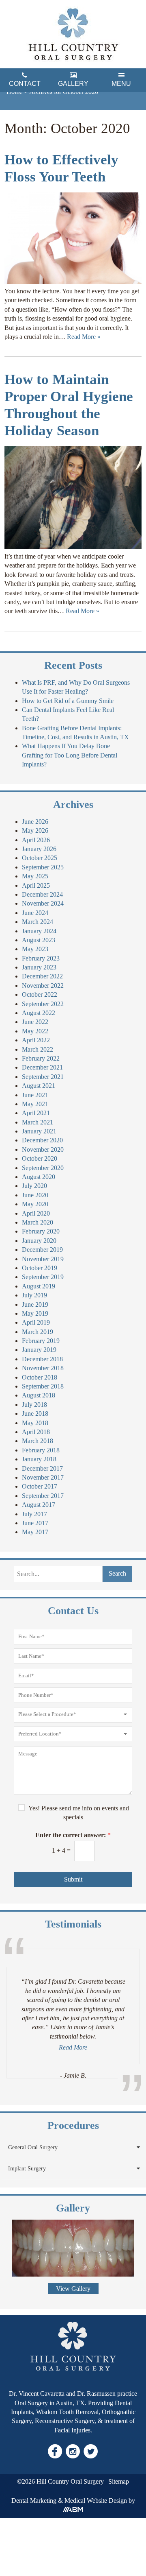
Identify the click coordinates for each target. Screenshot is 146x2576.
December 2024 (42, 894)
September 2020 (43, 1168)
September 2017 (43, 1496)
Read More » (84, 337)
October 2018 (40, 1377)
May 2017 (35, 1532)
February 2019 (41, 1341)
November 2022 (43, 986)
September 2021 (43, 1077)
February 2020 (41, 1231)
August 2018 (39, 1395)
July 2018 (34, 1405)
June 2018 (35, 1414)
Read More (73, 2047)
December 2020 (42, 1140)
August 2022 (39, 1013)
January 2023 (39, 967)
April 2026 (36, 840)
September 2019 (43, 1277)
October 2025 (40, 858)
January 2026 (39, 849)
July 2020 (34, 1186)
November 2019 (43, 1259)
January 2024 (39, 931)
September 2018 (43, 1386)
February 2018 (41, 1450)
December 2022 (42, 976)
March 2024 (38, 922)
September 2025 (43, 867)
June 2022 (35, 1022)
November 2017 (43, 1477)
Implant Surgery (27, 2169)
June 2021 (35, 1095)
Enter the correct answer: (73, 1835)
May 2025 (35, 876)
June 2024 (35, 913)
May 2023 (35, 949)
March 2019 (38, 1332)
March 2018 (38, 1441)
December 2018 (42, 1359)
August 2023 (39, 940)
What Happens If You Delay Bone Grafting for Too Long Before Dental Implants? (70, 755)
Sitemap (119, 2481)
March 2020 (38, 1222)
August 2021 (39, 1086)
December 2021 (42, 1067)
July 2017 (34, 1514)
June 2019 (35, 1304)
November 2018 (43, 1368)
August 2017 (39, 1505)
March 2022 (38, 1049)
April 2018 (36, 1432)
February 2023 (41, 958)
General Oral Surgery (33, 2147)
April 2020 (36, 1213)
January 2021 (39, 1131)
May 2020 (35, 1204)
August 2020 (39, 1177)
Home (14, 92)
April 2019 (36, 1322)
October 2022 (40, 994)
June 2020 (35, 1195)
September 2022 (43, 1004)
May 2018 (35, 1423)
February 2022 (41, 1058)
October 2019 (40, 1268)
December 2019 (42, 1250)
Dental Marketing (34, 2501)
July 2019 (34, 1295)
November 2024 (43, 903)
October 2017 (40, 1486)
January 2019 (39, 1350)
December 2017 (42, 1468)
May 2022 (35, 1031)
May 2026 (35, 831)
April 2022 (36, 1040)
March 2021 (38, 1122)
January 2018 (39, 1459)
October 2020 (40, 1158)
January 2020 (39, 1241)
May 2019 (35, 1313)
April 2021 (36, 1113)
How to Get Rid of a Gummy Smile (68, 701)
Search (117, 1573)
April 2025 (36, 885)
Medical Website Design (96, 2501)
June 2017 (35, 1523)
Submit (73, 1879)
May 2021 (35, 1104)
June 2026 (35, 822)
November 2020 (43, 1149)
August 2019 (39, 1286)
